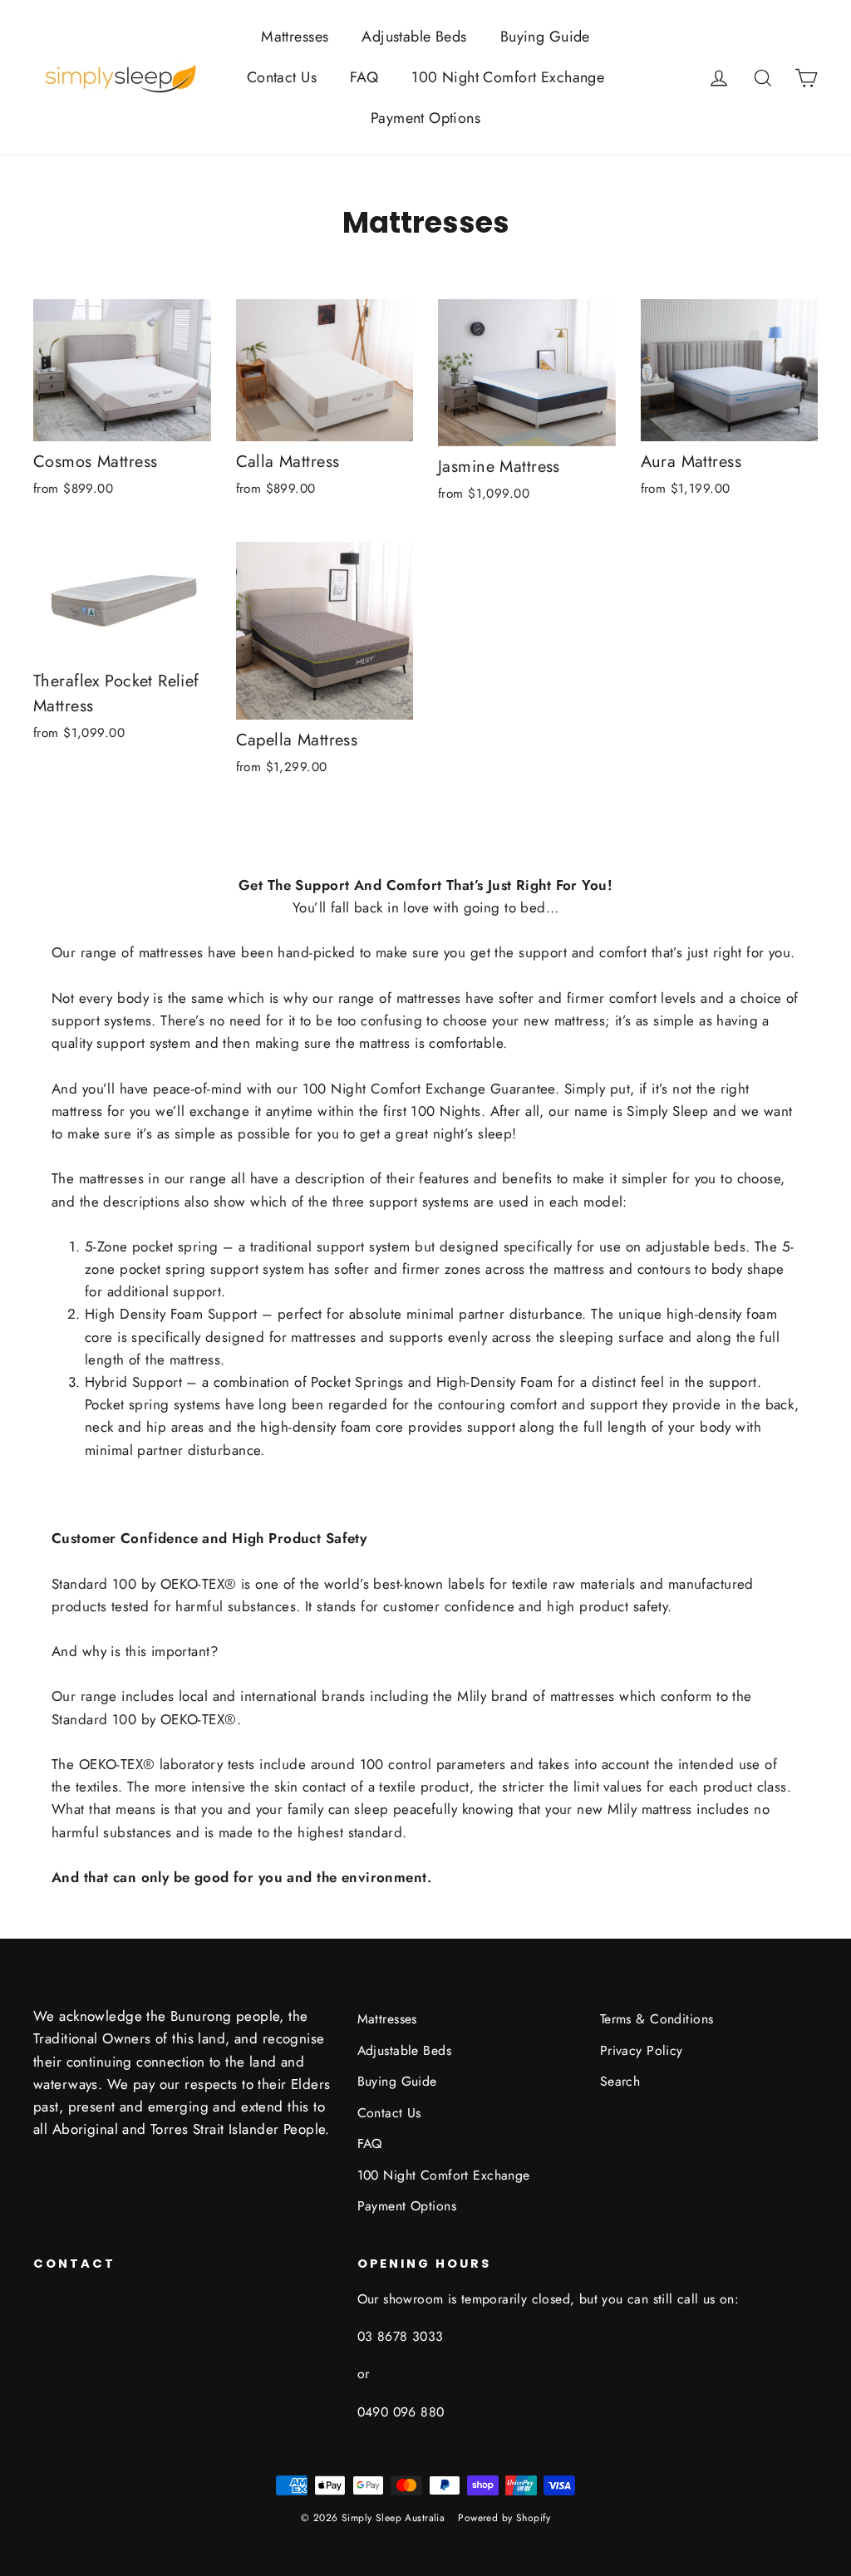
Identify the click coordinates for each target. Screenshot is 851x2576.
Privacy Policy (642, 2050)
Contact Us (282, 77)
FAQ (364, 77)
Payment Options (425, 118)
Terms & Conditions (657, 2019)
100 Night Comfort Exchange (508, 77)
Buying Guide (545, 37)
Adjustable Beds (414, 37)
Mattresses (295, 37)
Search (620, 2081)
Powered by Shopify (504, 2518)
